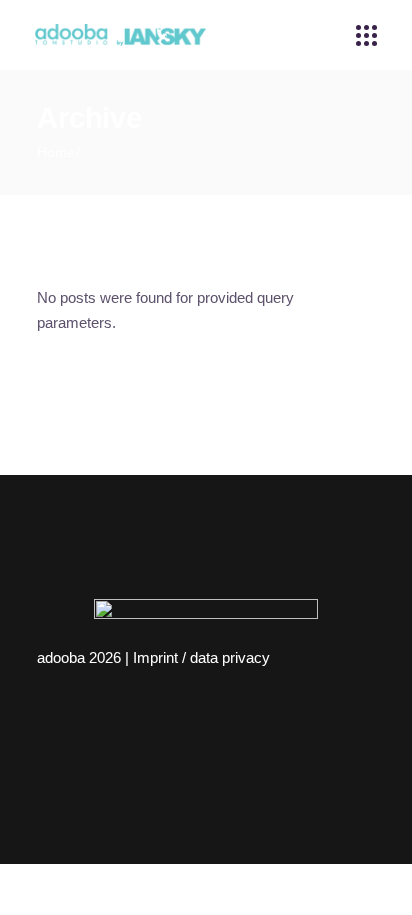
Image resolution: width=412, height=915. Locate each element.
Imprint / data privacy (201, 657)
